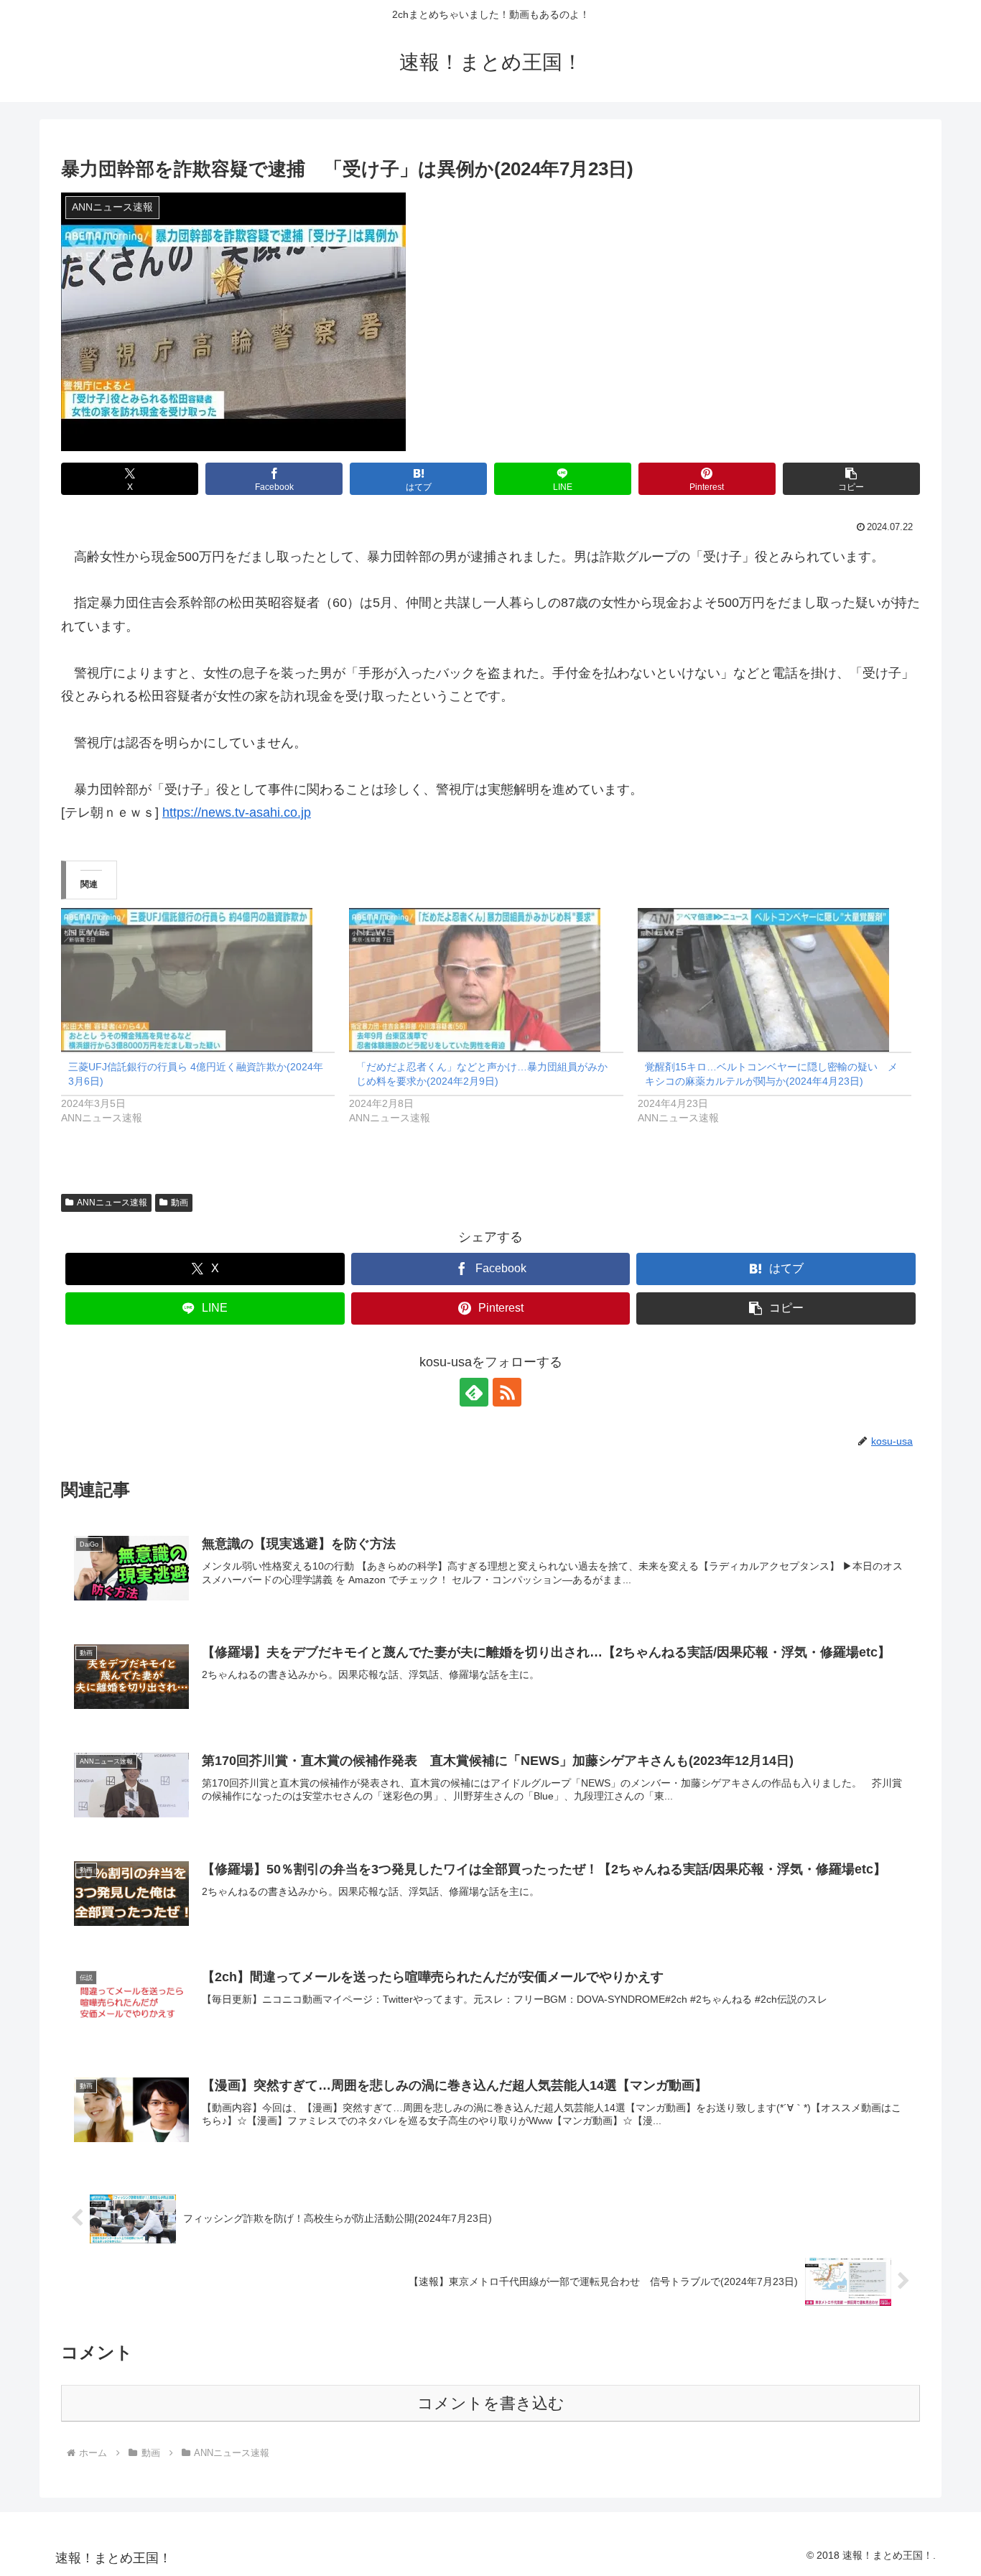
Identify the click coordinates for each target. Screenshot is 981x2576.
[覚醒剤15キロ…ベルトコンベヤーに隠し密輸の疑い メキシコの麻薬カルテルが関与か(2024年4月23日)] (775, 980)
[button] (851, 479)
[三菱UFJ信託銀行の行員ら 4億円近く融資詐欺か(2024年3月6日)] (198, 980)
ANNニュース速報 (112, 1203)
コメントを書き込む (491, 2403)
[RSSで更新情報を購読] (507, 1392)
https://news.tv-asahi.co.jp (237, 812)
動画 (180, 1203)
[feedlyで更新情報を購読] (474, 1392)
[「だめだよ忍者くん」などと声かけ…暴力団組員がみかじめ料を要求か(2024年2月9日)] (486, 980)
